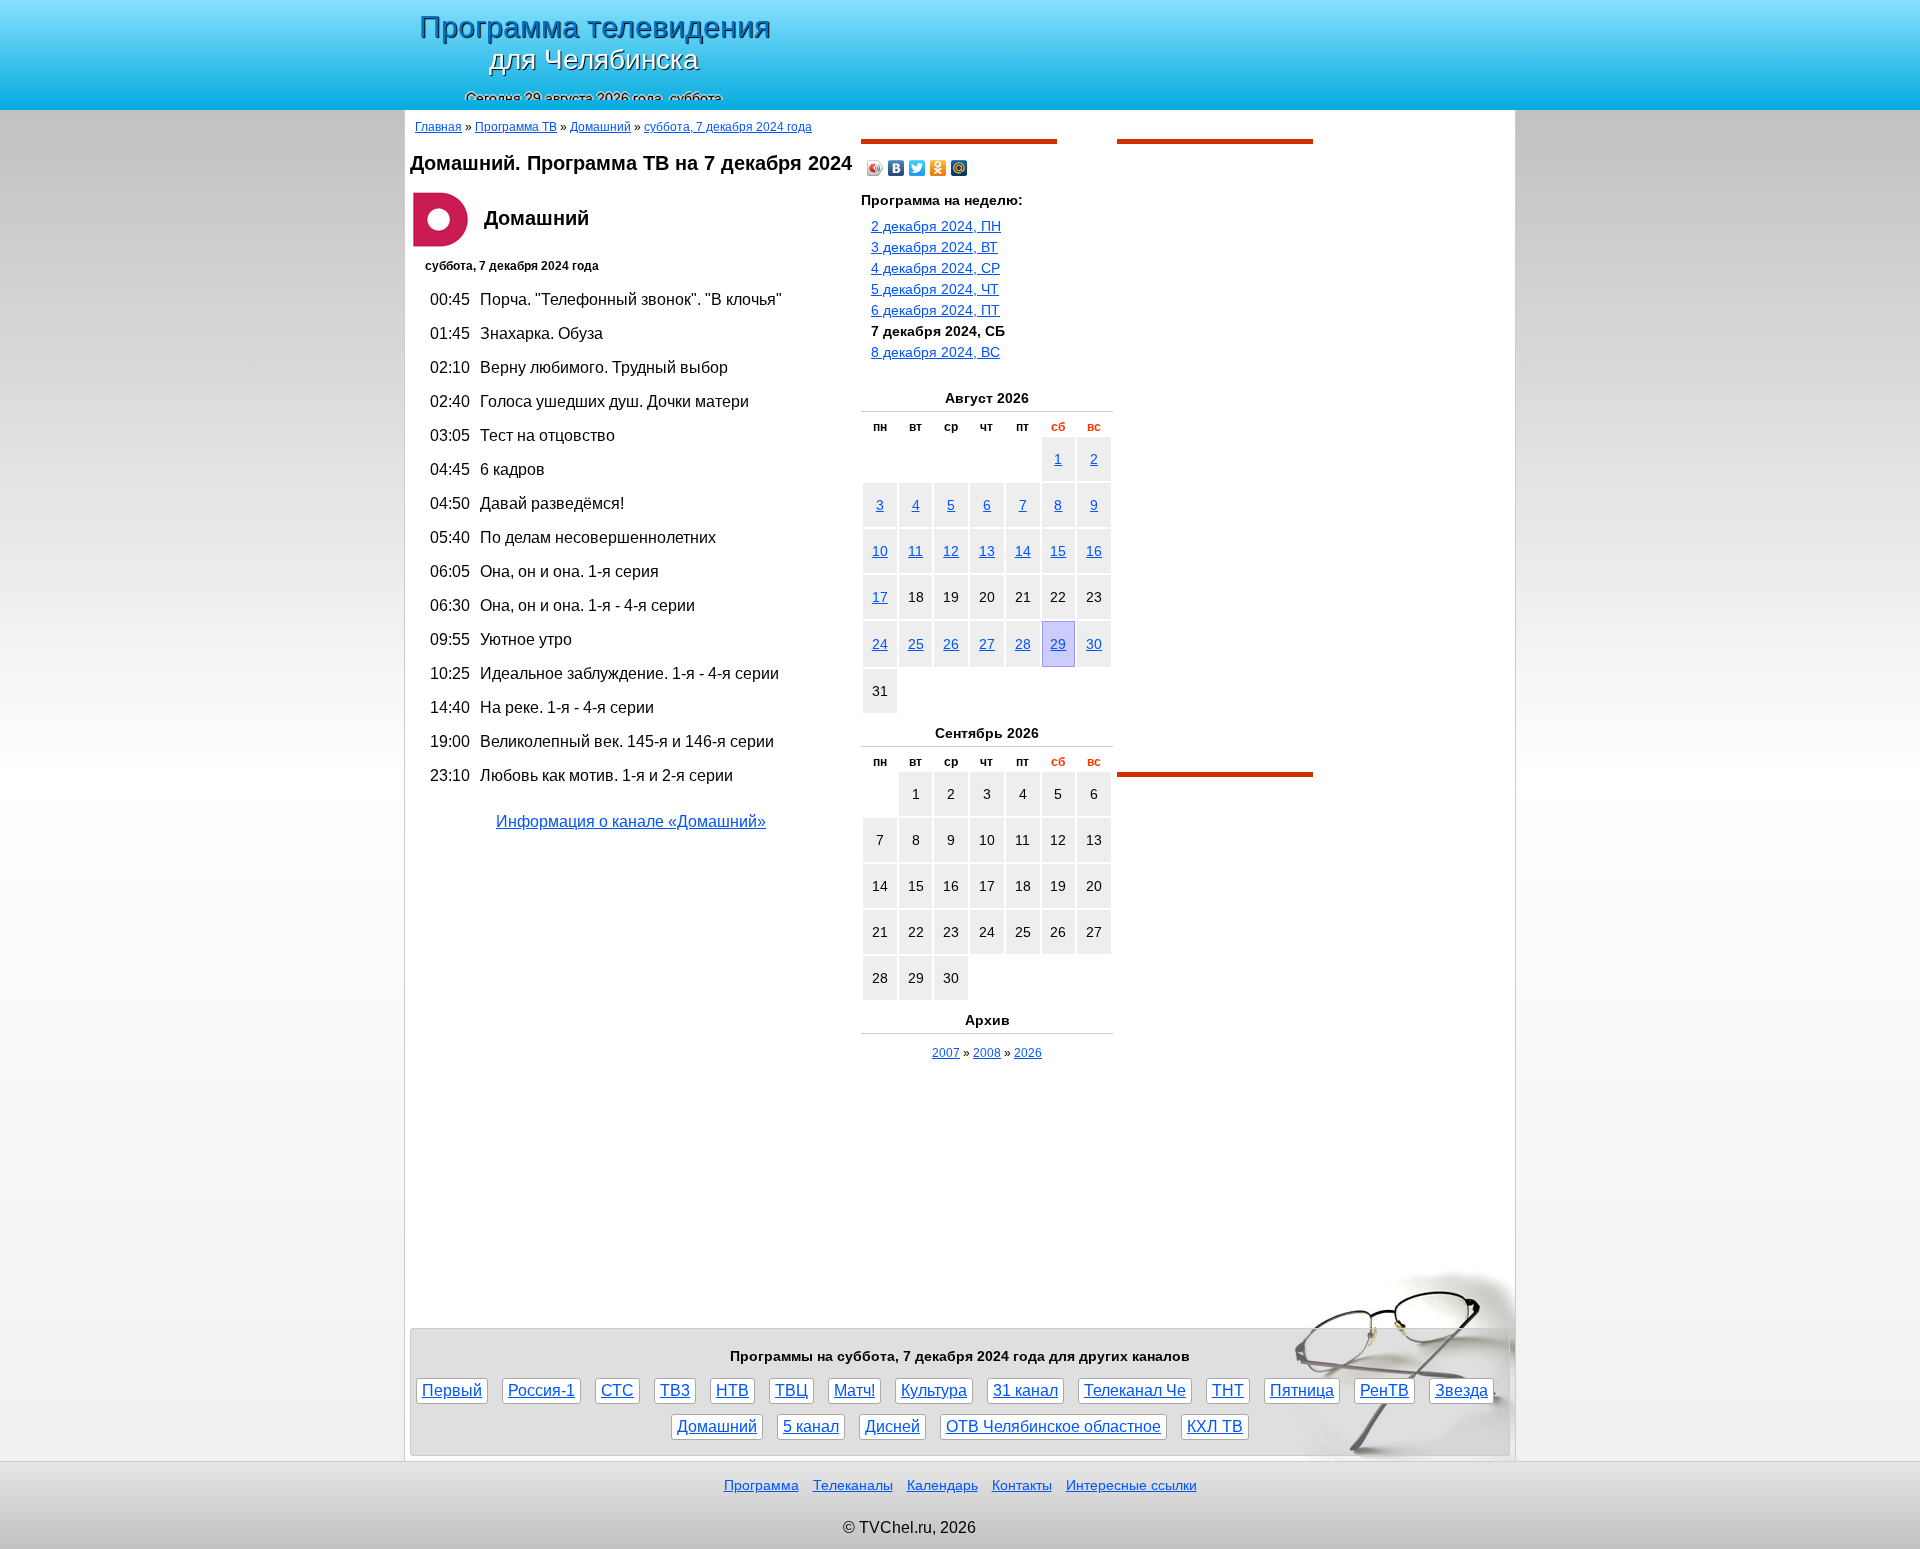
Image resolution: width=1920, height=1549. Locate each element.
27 (987, 644)
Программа (761, 1485)
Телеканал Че (1135, 1390)
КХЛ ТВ (1215, 1426)
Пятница (1302, 1390)
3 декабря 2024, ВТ (934, 247)
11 (915, 551)
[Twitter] (917, 168)
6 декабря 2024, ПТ (935, 310)
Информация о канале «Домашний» (631, 821)
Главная (438, 127)
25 (916, 644)
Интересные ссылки (1131, 1485)
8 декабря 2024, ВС (935, 352)
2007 (946, 1053)
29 (1058, 644)
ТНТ (1228, 1390)
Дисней (892, 1426)
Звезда (1461, 1390)
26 (951, 644)
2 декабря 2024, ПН (936, 226)
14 (1023, 551)
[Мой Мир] (959, 168)
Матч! (854, 1390)
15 (1058, 551)
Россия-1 (541, 1390)
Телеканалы (853, 1485)
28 (1023, 644)
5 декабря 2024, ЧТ (935, 289)
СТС (617, 1390)
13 (987, 551)
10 (880, 551)
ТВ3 (675, 1390)
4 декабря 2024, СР (935, 268)
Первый (452, 1390)
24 (880, 644)
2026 (1028, 1053)
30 (1094, 644)
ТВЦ (791, 1390)
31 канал (1025, 1390)
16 (1094, 551)
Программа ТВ (516, 127)
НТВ (732, 1390)
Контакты (1022, 1485)
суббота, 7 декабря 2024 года (728, 127)
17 (880, 597)
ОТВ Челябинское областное (1053, 1426)
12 (951, 551)
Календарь (942, 1485)
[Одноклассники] (938, 168)
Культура (934, 1390)
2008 (987, 1053)
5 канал (811, 1426)
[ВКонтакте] (896, 168)
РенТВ (1384, 1390)
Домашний (600, 127)
